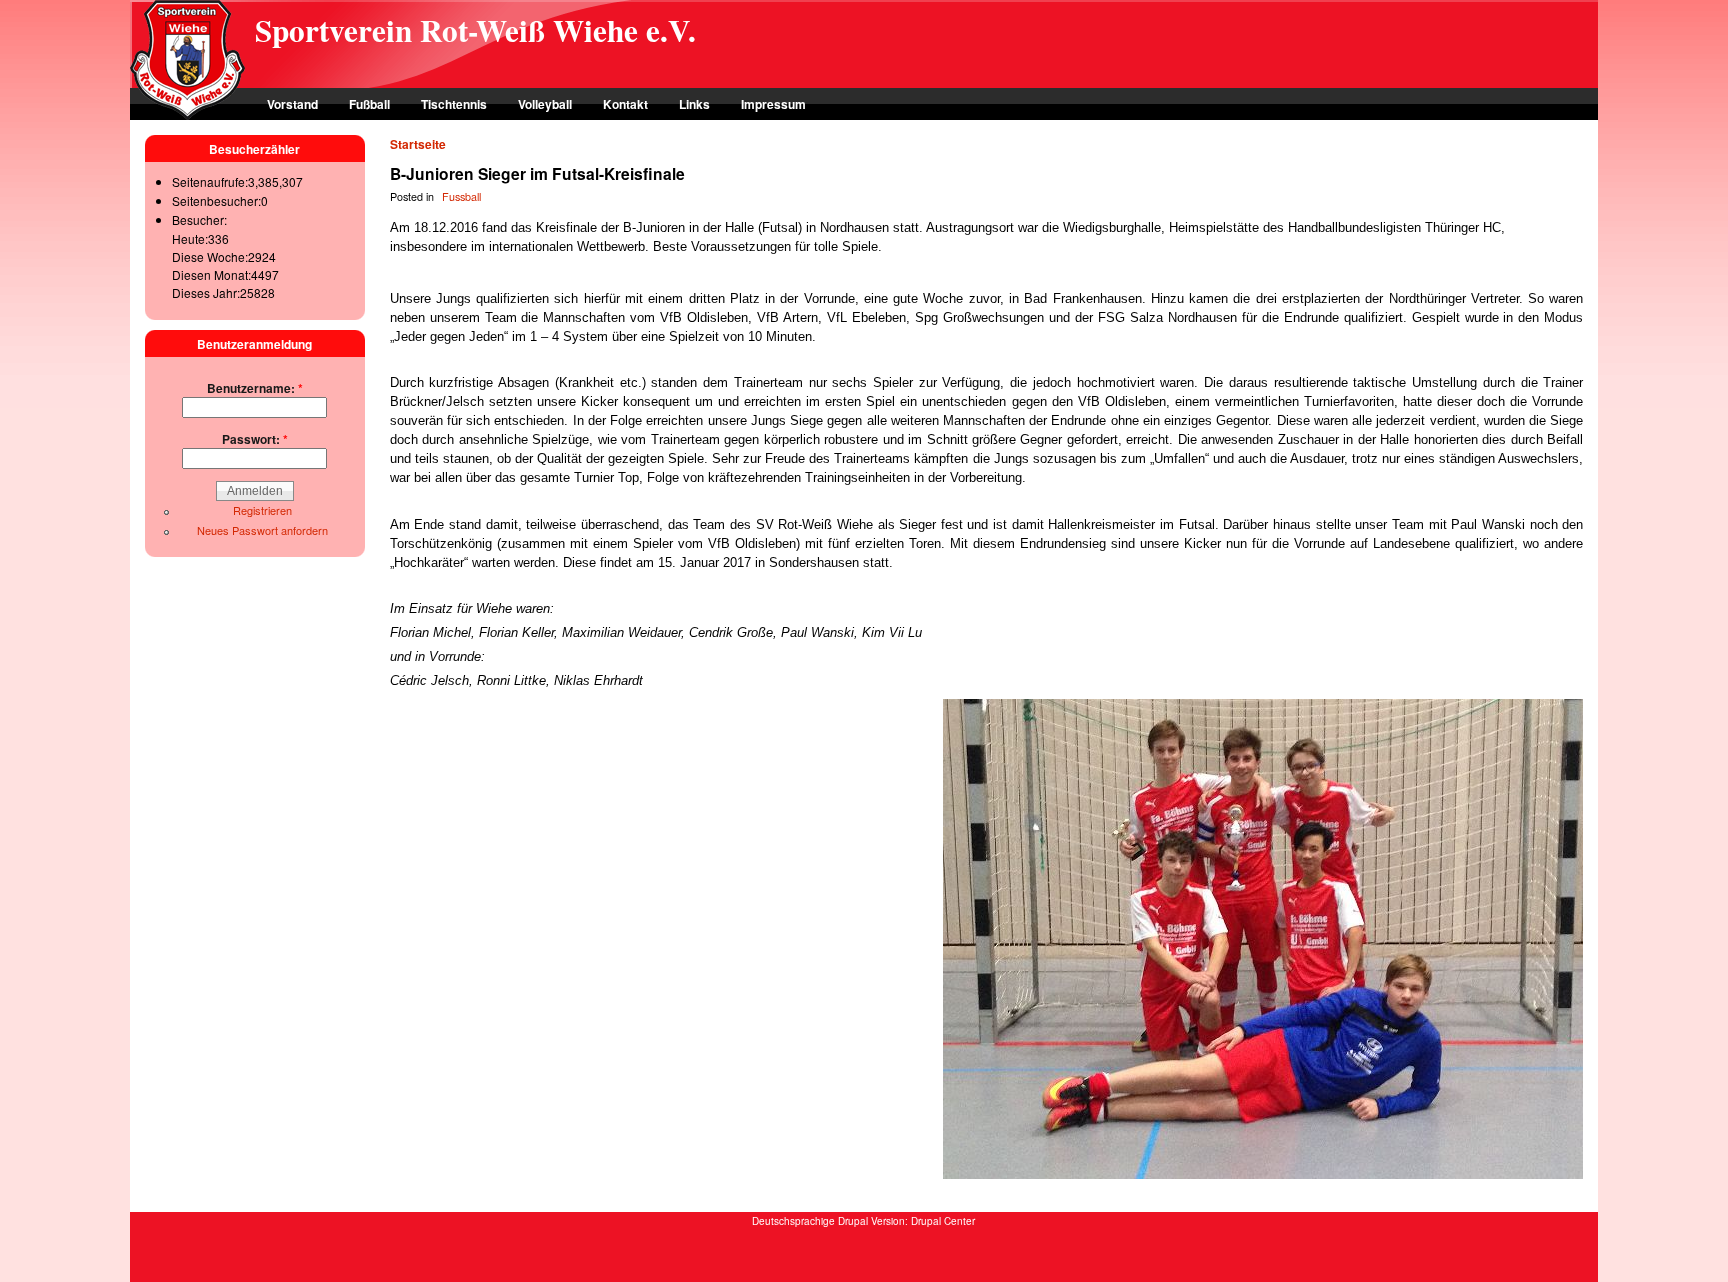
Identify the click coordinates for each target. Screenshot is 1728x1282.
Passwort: (255, 439)
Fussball (461, 196)
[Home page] (187, 115)
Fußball (369, 104)
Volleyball (545, 104)
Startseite (418, 144)
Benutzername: (255, 388)
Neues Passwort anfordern (262, 530)
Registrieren (262, 510)
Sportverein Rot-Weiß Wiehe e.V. (475, 30)
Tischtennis (454, 104)
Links (694, 104)
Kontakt (625, 104)
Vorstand (292, 104)
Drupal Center (943, 1221)
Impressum (773, 104)
